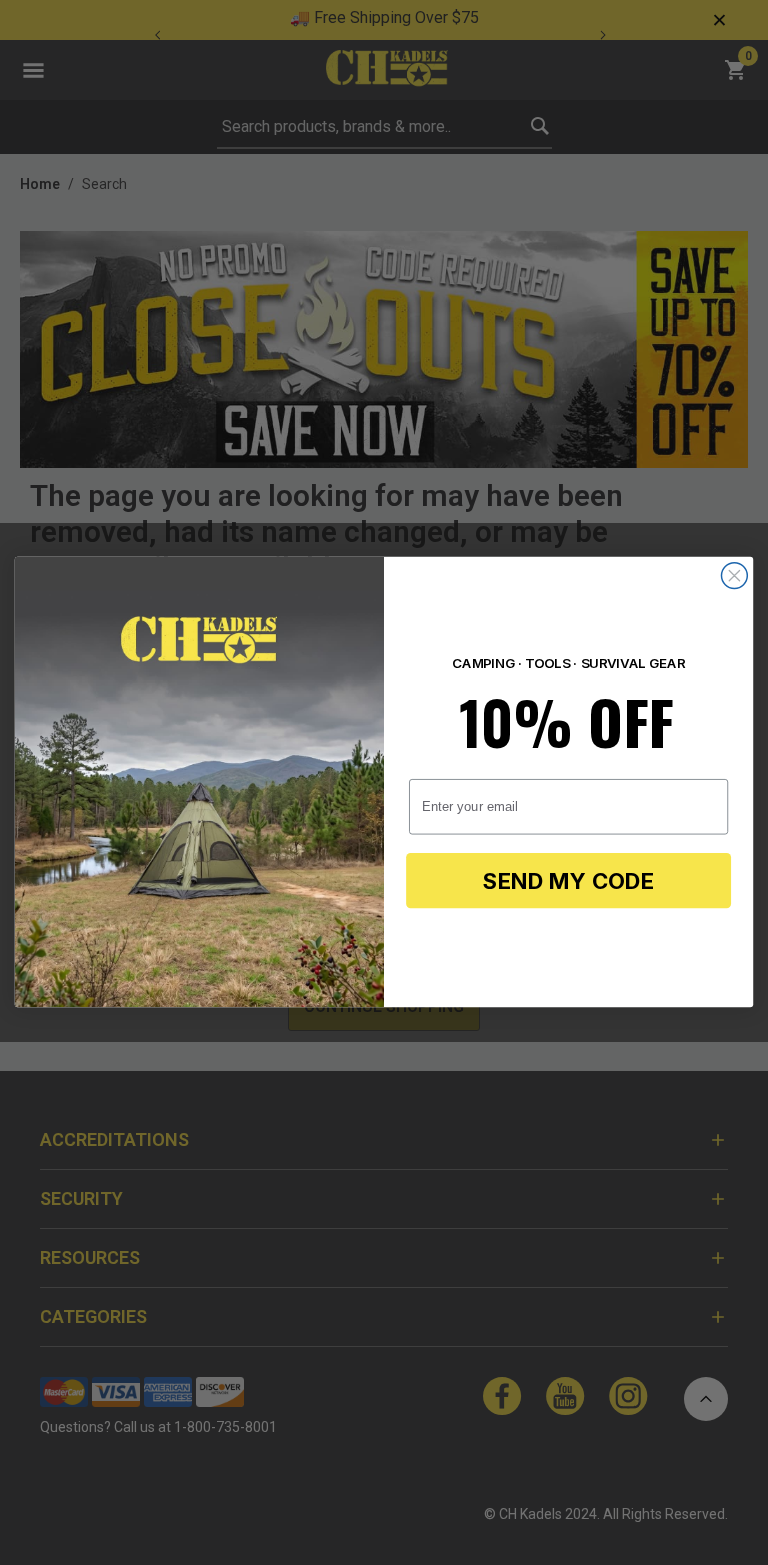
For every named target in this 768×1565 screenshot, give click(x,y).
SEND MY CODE (568, 881)
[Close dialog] (734, 576)
